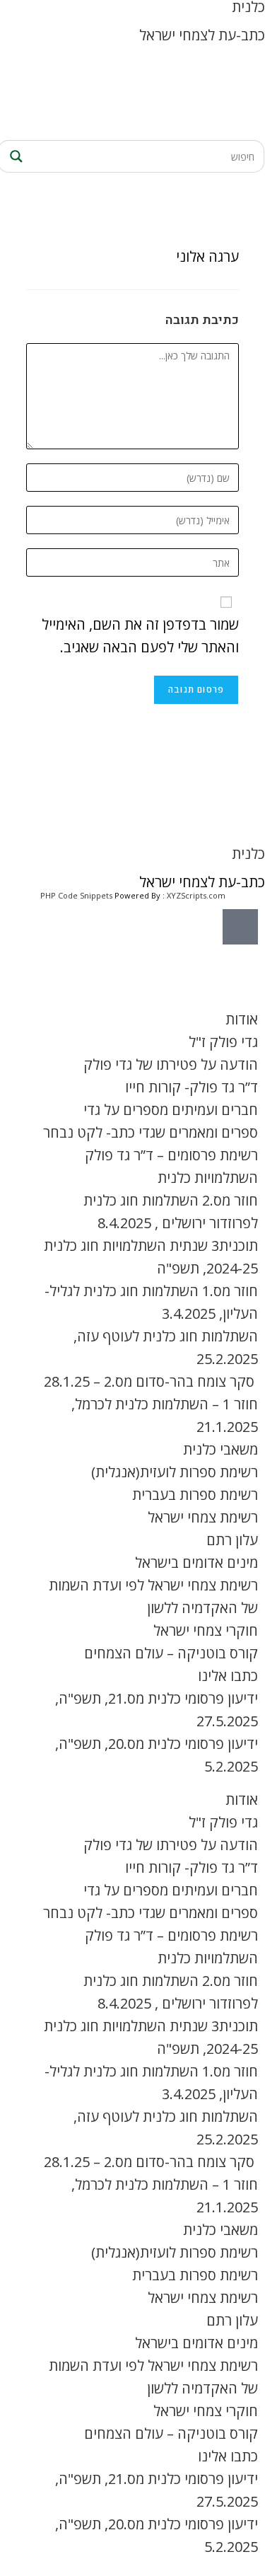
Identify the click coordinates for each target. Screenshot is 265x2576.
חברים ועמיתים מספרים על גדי (171, 1110)
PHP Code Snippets (76, 895)
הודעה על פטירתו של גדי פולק (171, 1064)
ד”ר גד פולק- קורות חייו (192, 1087)
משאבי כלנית (220, 1449)
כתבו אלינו (228, 1676)
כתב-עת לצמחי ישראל (202, 35)
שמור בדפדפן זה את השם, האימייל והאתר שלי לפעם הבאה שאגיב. (140, 636)
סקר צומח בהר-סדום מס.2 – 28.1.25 (151, 1381)
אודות (242, 1019)
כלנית (248, 854)
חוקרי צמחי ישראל (206, 1630)
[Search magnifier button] (14, 156)
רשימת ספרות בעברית (195, 1495)
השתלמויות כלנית (208, 1178)
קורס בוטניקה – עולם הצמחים (171, 1653)
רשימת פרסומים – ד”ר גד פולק (171, 1155)
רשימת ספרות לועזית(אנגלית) (175, 1472)
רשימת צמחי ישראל (203, 1517)
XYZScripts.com (196, 895)
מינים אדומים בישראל (196, 1563)
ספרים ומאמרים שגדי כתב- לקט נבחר (151, 1132)
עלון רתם (232, 1540)
